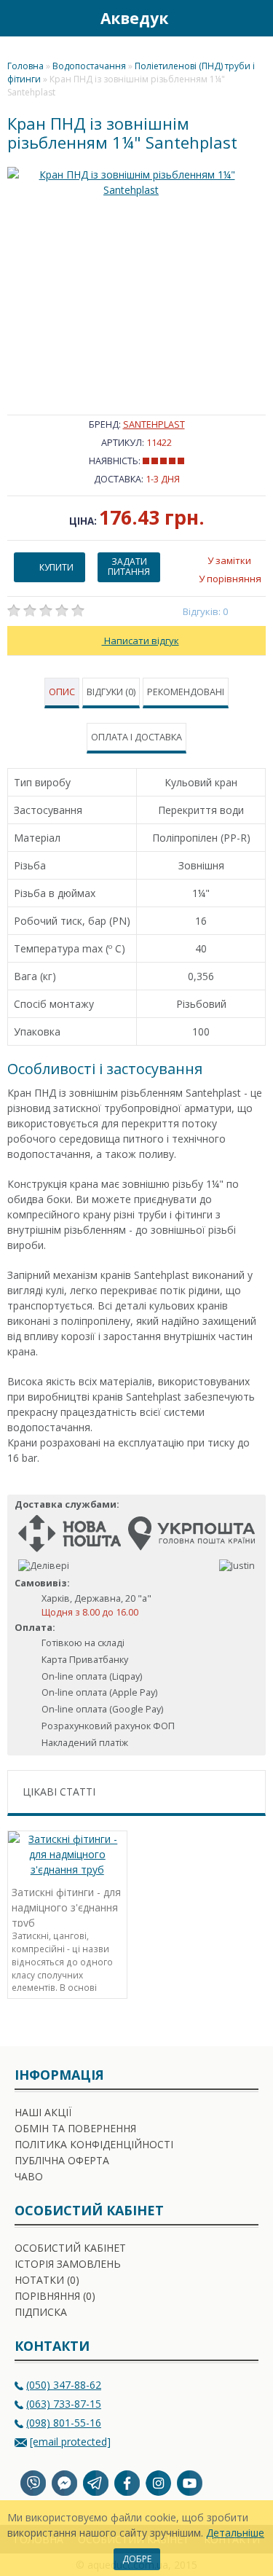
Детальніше (235, 2533)
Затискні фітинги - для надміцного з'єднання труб (66, 1906)
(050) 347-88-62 (64, 2385)
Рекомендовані (186, 692)
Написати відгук (141, 641)
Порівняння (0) (55, 2296)
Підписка (41, 2312)
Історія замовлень (68, 2264)
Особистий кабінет (70, 2248)
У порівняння (230, 579)
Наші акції (43, 2112)
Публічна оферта (62, 2160)
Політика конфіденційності (94, 2144)
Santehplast (154, 424)
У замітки (229, 560)
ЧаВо (29, 2176)
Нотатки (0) (47, 2280)
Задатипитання (129, 567)
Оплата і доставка (136, 737)
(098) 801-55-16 (64, 2423)
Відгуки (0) (111, 692)
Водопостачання (89, 66)
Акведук (134, 18)
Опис (62, 692)
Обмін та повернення (75, 2128)
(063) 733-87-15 (64, 2404)
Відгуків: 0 (206, 611)
